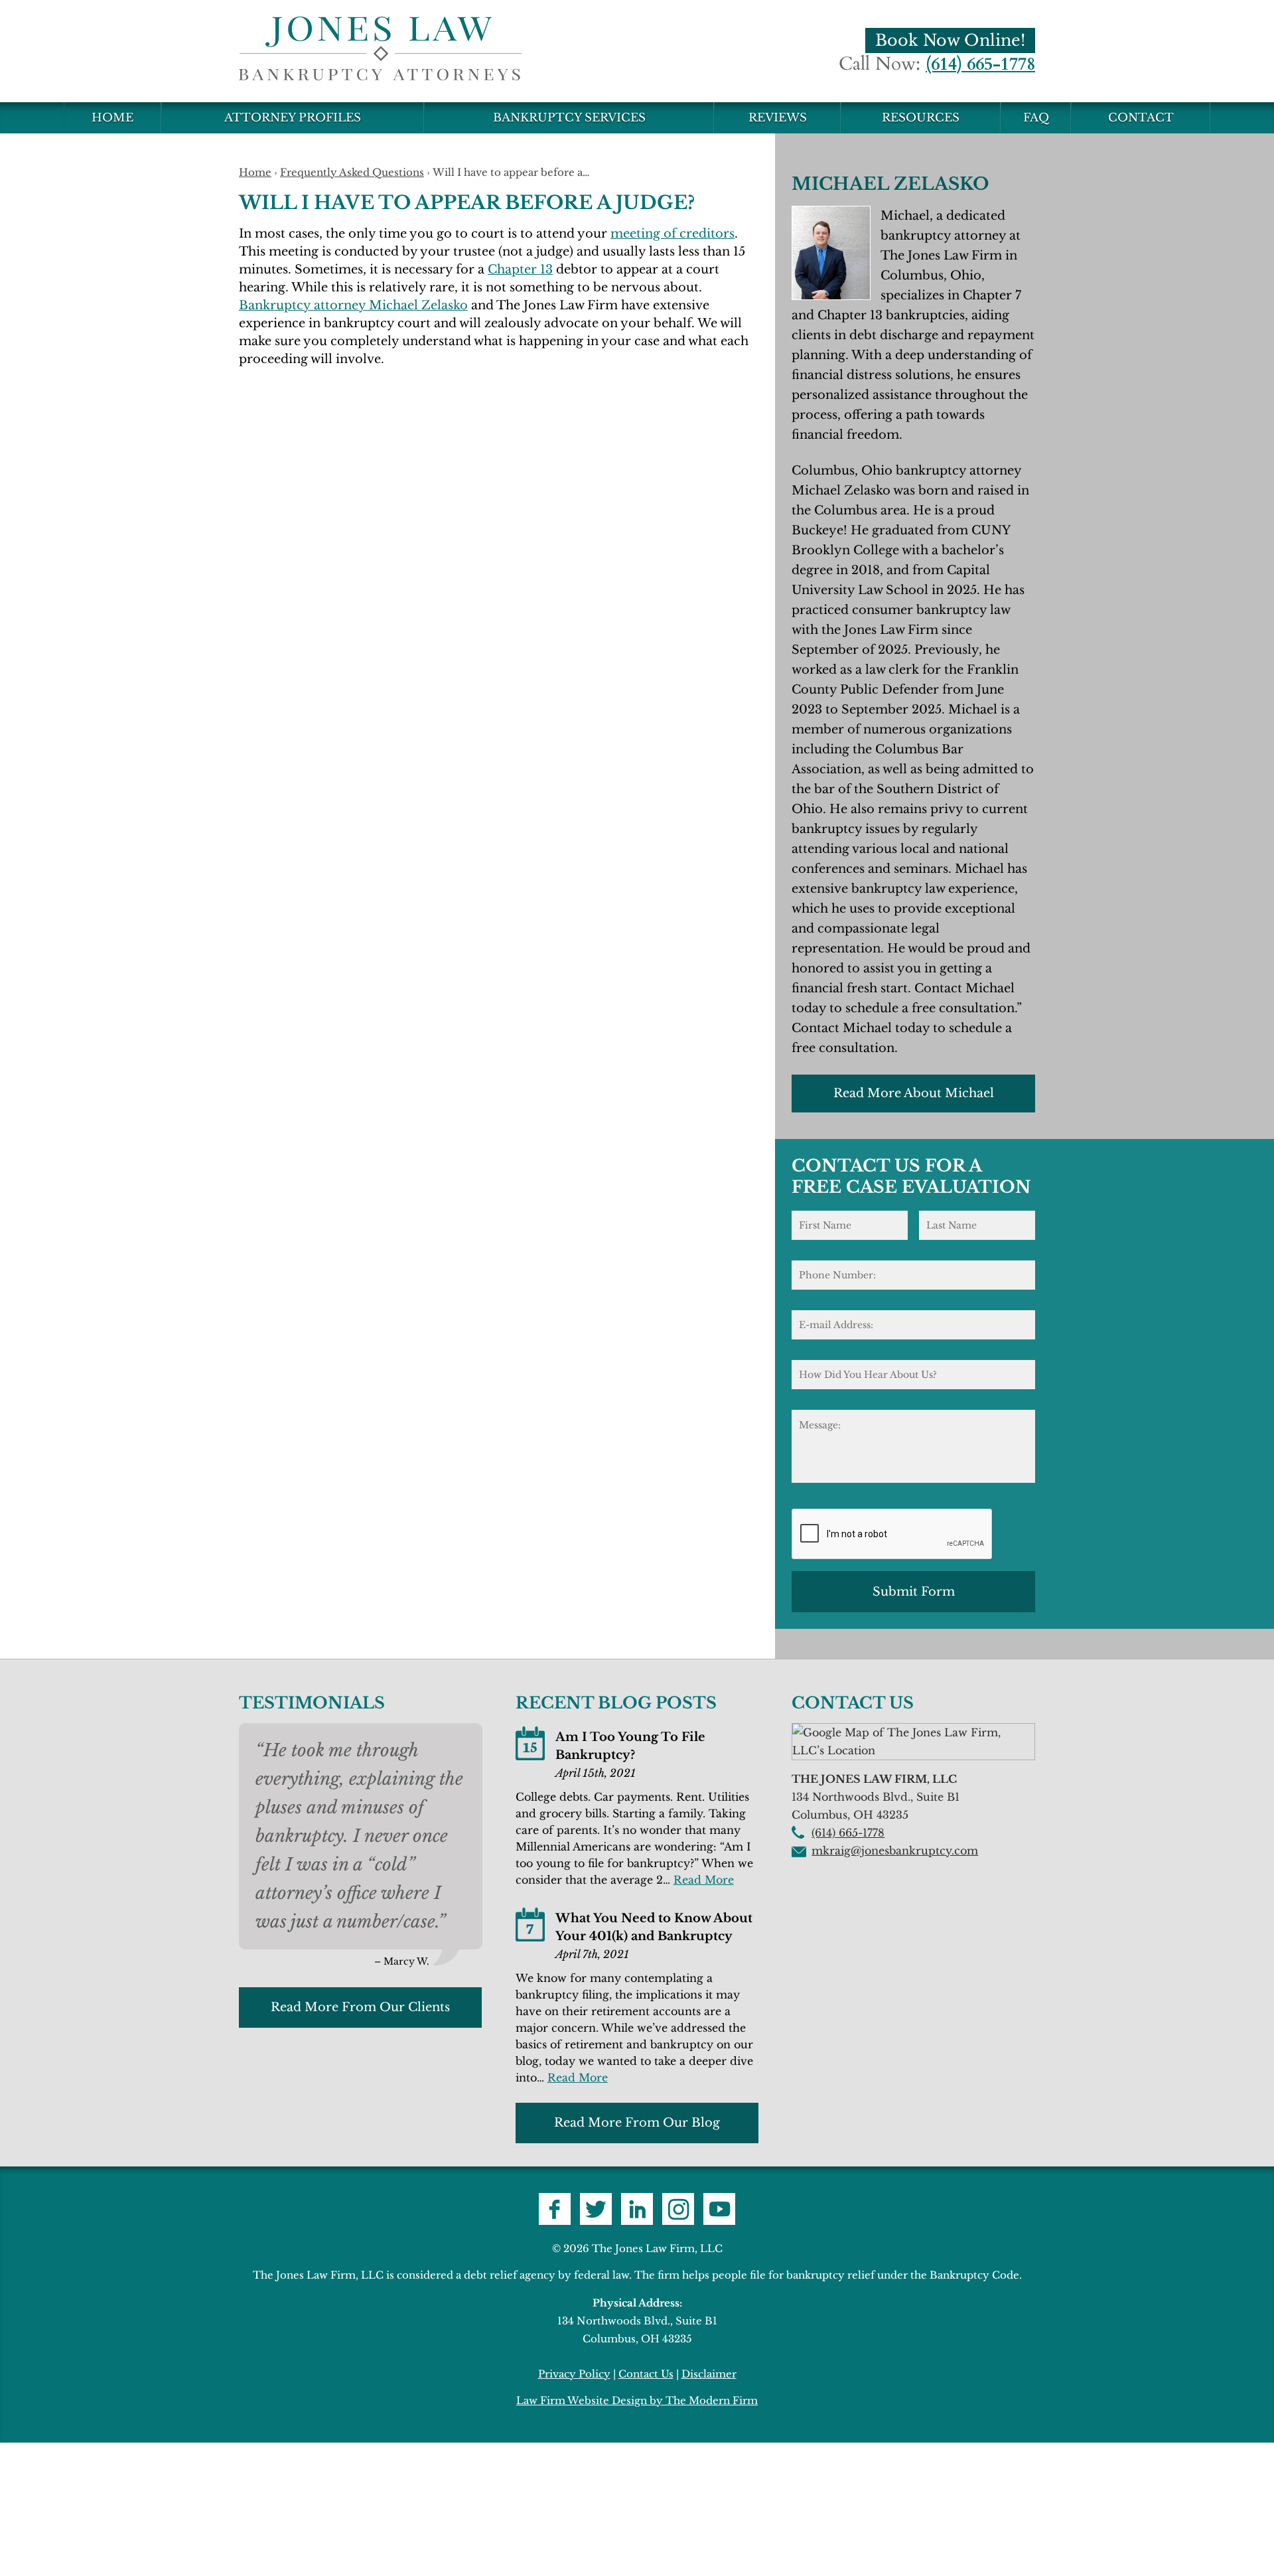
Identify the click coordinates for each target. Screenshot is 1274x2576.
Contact (1141, 118)
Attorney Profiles (293, 118)
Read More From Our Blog (637, 2123)
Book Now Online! (950, 40)
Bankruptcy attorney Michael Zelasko (353, 305)
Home (112, 118)
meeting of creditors (672, 234)
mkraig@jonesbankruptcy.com (895, 1851)
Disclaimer (709, 2374)
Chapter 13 (520, 269)
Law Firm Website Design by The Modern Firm (637, 2400)
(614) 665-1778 (980, 64)
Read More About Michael (914, 1093)
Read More (704, 1880)
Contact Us (646, 2374)
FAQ (1036, 118)
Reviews (778, 118)
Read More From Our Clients (360, 2007)
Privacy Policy (574, 2374)
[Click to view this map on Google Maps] (913, 1750)
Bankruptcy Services (569, 118)
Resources (921, 118)
